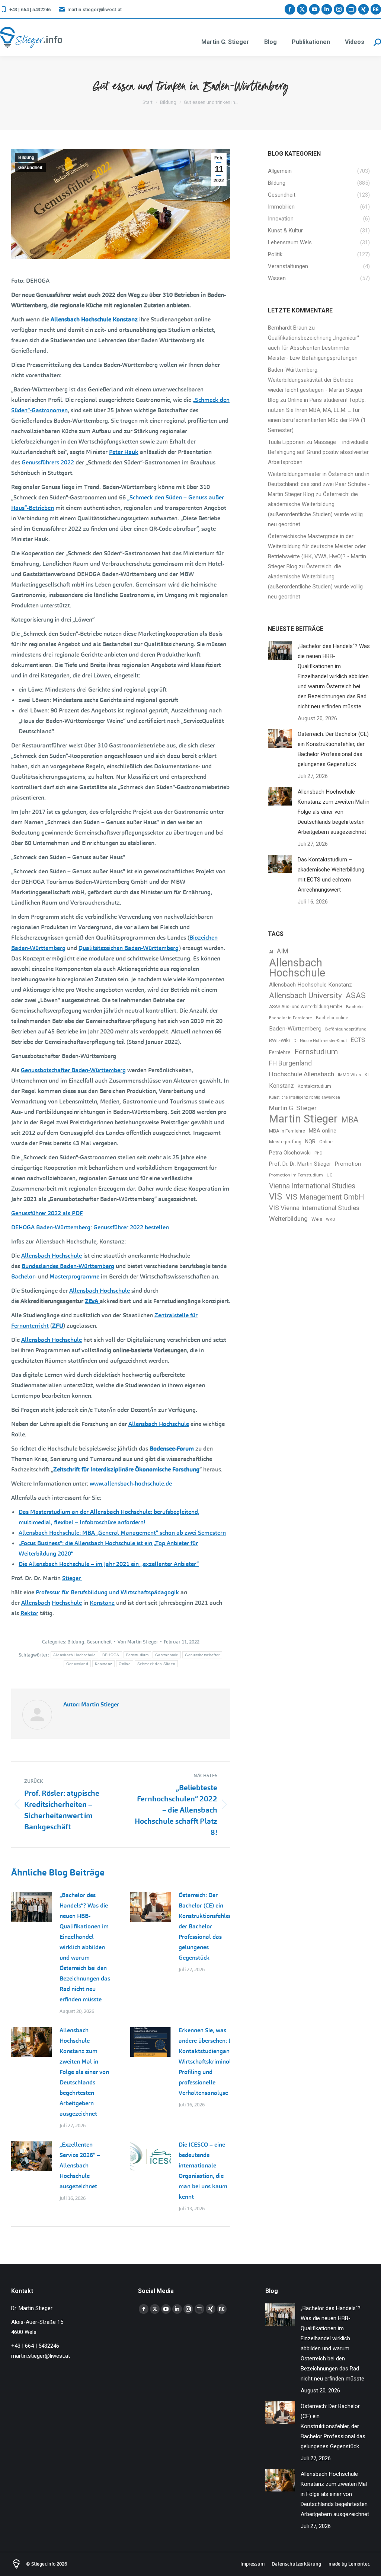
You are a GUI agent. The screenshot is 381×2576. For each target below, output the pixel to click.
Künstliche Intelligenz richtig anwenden (305, 1097)
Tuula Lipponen (286, 442)
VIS (276, 1197)
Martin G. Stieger (293, 1108)
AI (271, 952)
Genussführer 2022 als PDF (47, 1213)
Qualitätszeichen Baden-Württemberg (129, 948)
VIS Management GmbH (325, 1197)
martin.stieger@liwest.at (95, 9)
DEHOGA (111, 1655)
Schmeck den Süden (156, 1664)
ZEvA (92, 1301)
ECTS (358, 1040)
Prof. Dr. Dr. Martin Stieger (300, 1164)
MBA (350, 1120)
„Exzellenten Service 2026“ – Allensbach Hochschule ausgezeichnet (80, 2165)
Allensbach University (305, 995)
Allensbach (36, 1603)
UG (330, 1175)
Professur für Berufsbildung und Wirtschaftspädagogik (107, 1592)
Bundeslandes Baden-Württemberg (68, 1266)
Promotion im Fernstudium (296, 1175)
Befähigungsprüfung (346, 1029)
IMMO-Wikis (349, 1075)
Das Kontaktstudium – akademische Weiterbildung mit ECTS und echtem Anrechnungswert (331, 875)
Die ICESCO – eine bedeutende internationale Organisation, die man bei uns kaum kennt (203, 2171)
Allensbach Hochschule (52, 1256)
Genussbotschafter (202, 1655)
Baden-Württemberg (295, 1029)
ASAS (356, 995)
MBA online (323, 1131)
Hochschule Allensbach (302, 1074)
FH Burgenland (290, 1063)
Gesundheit (30, 168)
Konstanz (102, 1603)
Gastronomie (167, 1655)
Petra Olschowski (290, 1153)
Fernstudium (137, 1655)
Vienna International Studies (312, 1186)
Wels (317, 1219)
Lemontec (359, 2564)
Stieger (72, 1578)
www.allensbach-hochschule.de (131, 1484)
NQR (310, 1141)
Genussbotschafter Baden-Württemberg (73, 1070)
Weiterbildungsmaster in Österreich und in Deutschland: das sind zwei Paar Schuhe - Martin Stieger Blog (319, 484)
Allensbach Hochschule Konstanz (94, 319)
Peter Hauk (124, 452)
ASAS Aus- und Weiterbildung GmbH (306, 1007)
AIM (283, 951)
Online (125, 1664)
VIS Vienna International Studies (314, 1208)
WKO (331, 1219)
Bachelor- (24, 1276)
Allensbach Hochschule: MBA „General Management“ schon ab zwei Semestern (122, 1533)
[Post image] (32, 1907)
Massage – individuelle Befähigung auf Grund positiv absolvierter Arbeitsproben (318, 452)
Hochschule (67, 1603)
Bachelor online (332, 1018)
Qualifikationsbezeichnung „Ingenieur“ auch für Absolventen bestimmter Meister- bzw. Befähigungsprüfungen (313, 348)
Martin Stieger (303, 1119)
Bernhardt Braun (288, 328)
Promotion (348, 1164)
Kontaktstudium (314, 1086)
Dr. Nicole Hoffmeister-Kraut (320, 1041)
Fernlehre (280, 1052)
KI (367, 1075)
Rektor (29, 1613)
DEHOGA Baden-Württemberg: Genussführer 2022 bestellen (90, 1227)
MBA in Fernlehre (287, 1131)
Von (138, 1642)
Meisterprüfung (285, 1142)
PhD (318, 1153)
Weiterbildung (288, 1219)
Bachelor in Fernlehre (291, 1018)
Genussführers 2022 (48, 462)
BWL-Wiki (279, 1040)
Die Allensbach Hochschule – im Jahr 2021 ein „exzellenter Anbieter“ (109, 1564)
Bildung (26, 158)
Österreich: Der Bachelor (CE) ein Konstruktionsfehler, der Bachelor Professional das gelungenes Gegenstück (205, 1926)
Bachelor (355, 1007)
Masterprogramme (74, 1276)
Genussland (77, 1664)
